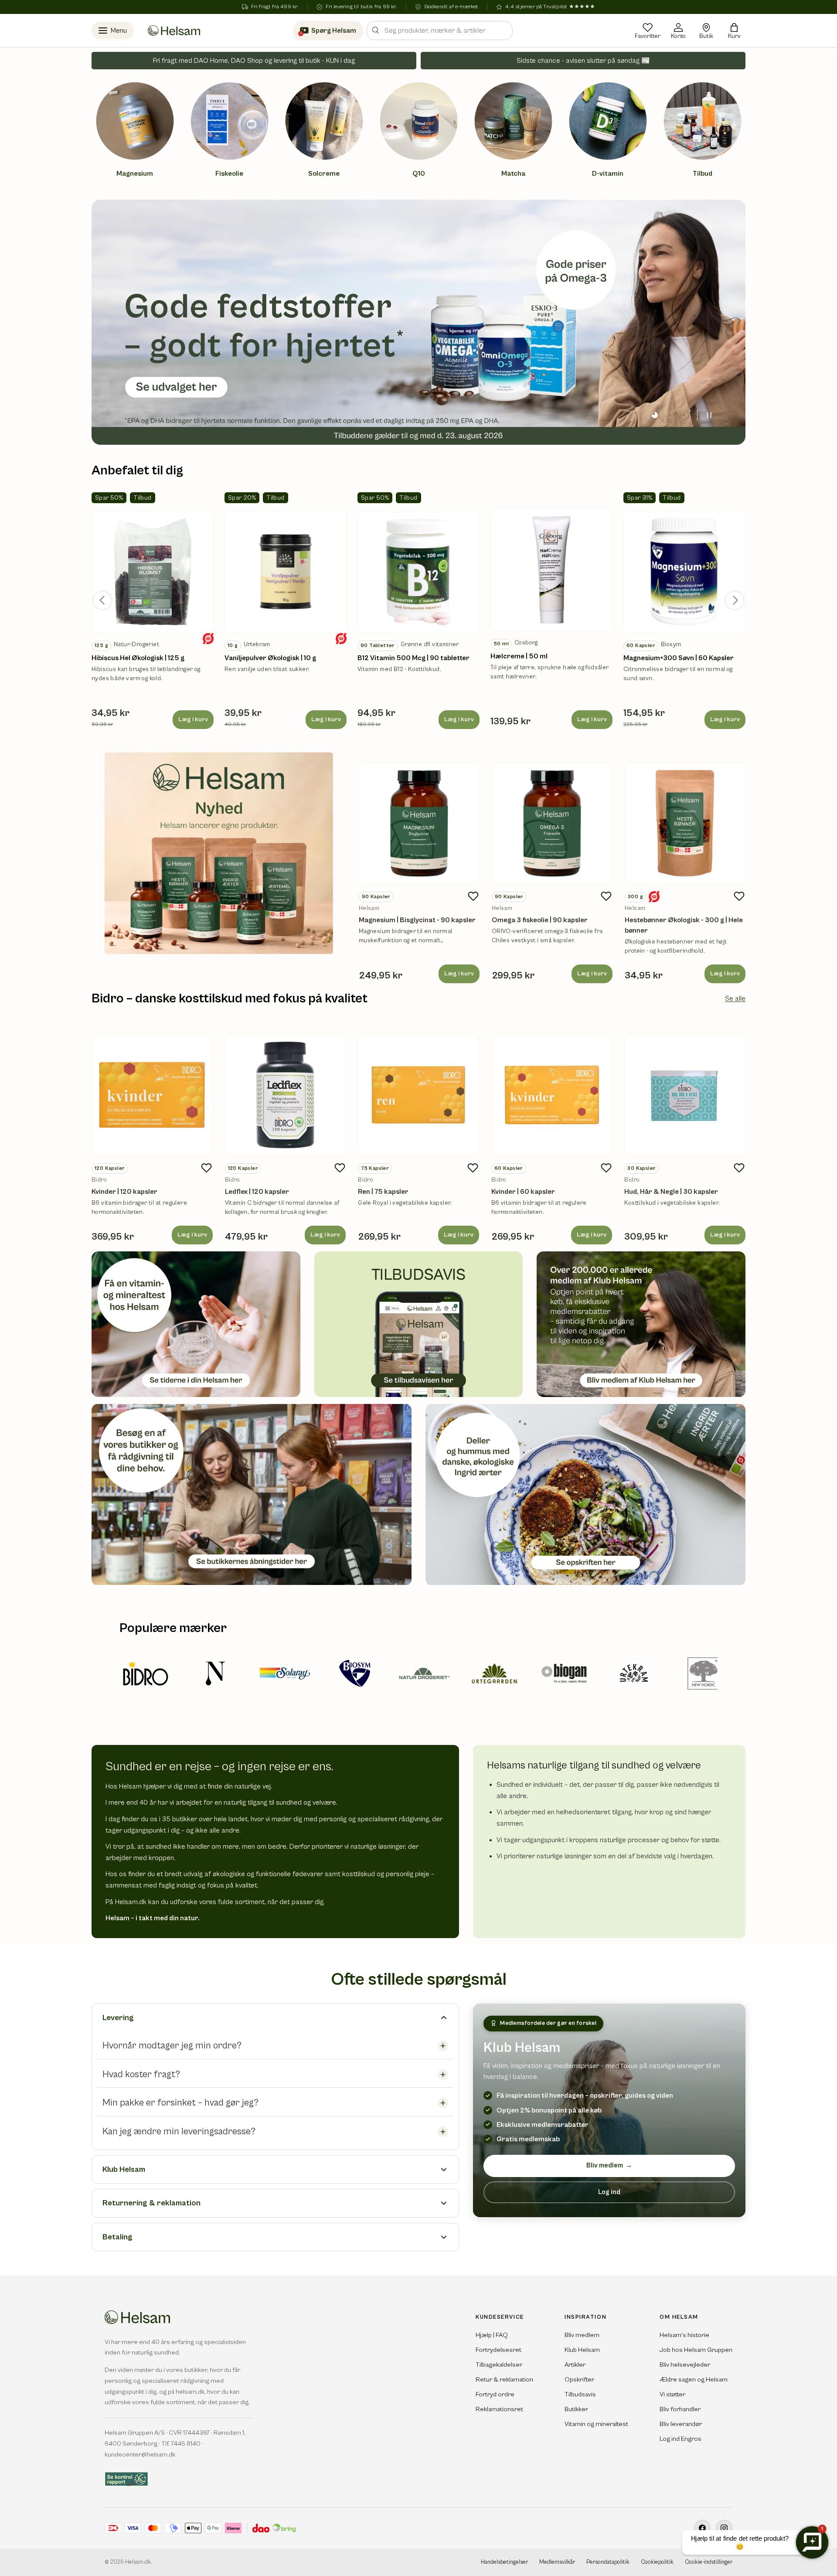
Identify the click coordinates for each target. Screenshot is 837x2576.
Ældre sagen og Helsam (694, 2380)
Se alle (735, 998)
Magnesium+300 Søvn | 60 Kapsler (679, 658)
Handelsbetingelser (504, 2562)
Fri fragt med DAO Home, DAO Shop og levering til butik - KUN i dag (254, 61)
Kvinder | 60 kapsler (523, 1192)
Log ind (609, 2192)
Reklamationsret (499, 2409)
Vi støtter (672, 2394)
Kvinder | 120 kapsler (124, 1192)
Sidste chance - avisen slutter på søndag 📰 (583, 61)
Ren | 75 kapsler (383, 1192)
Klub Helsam (582, 2350)
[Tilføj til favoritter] (473, 896)
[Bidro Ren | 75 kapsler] (418, 1095)
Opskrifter (579, 2380)
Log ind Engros (680, 2439)
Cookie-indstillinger (709, 2562)
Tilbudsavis (580, 2394)
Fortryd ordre (495, 2394)
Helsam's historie (684, 2335)
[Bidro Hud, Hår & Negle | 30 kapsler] (685, 1095)
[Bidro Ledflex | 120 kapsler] (286, 1095)
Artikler (575, 2365)
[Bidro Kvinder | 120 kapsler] (152, 1095)
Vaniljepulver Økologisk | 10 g (270, 658)
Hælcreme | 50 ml (519, 656)
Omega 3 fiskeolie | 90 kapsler (540, 920)
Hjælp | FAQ (492, 2335)
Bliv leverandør (681, 2424)
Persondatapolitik (608, 2562)
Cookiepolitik (657, 2562)
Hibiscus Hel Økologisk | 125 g (138, 658)
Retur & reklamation (504, 2380)
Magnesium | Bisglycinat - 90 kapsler (417, 920)
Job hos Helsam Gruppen (696, 2350)
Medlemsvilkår (557, 2562)
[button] (734, 31)
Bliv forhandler (680, 2409)
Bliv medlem (609, 2165)
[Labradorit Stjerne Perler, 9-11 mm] (153, 572)
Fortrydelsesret (498, 2350)
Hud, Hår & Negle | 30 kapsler (671, 1192)
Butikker (576, 2409)
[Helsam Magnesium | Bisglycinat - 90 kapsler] (419, 823)
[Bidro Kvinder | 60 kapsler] (552, 1095)
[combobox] (440, 31)
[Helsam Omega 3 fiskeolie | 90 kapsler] (552, 823)
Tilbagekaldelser (499, 2365)
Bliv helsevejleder (685, 2365)
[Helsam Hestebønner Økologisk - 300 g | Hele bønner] (685, 823)
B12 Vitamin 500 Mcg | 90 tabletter (413, 658)
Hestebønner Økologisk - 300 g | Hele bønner (684, 925)
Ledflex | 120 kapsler (257, 1192)
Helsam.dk (138, 2562)
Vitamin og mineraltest (596, 2424)
